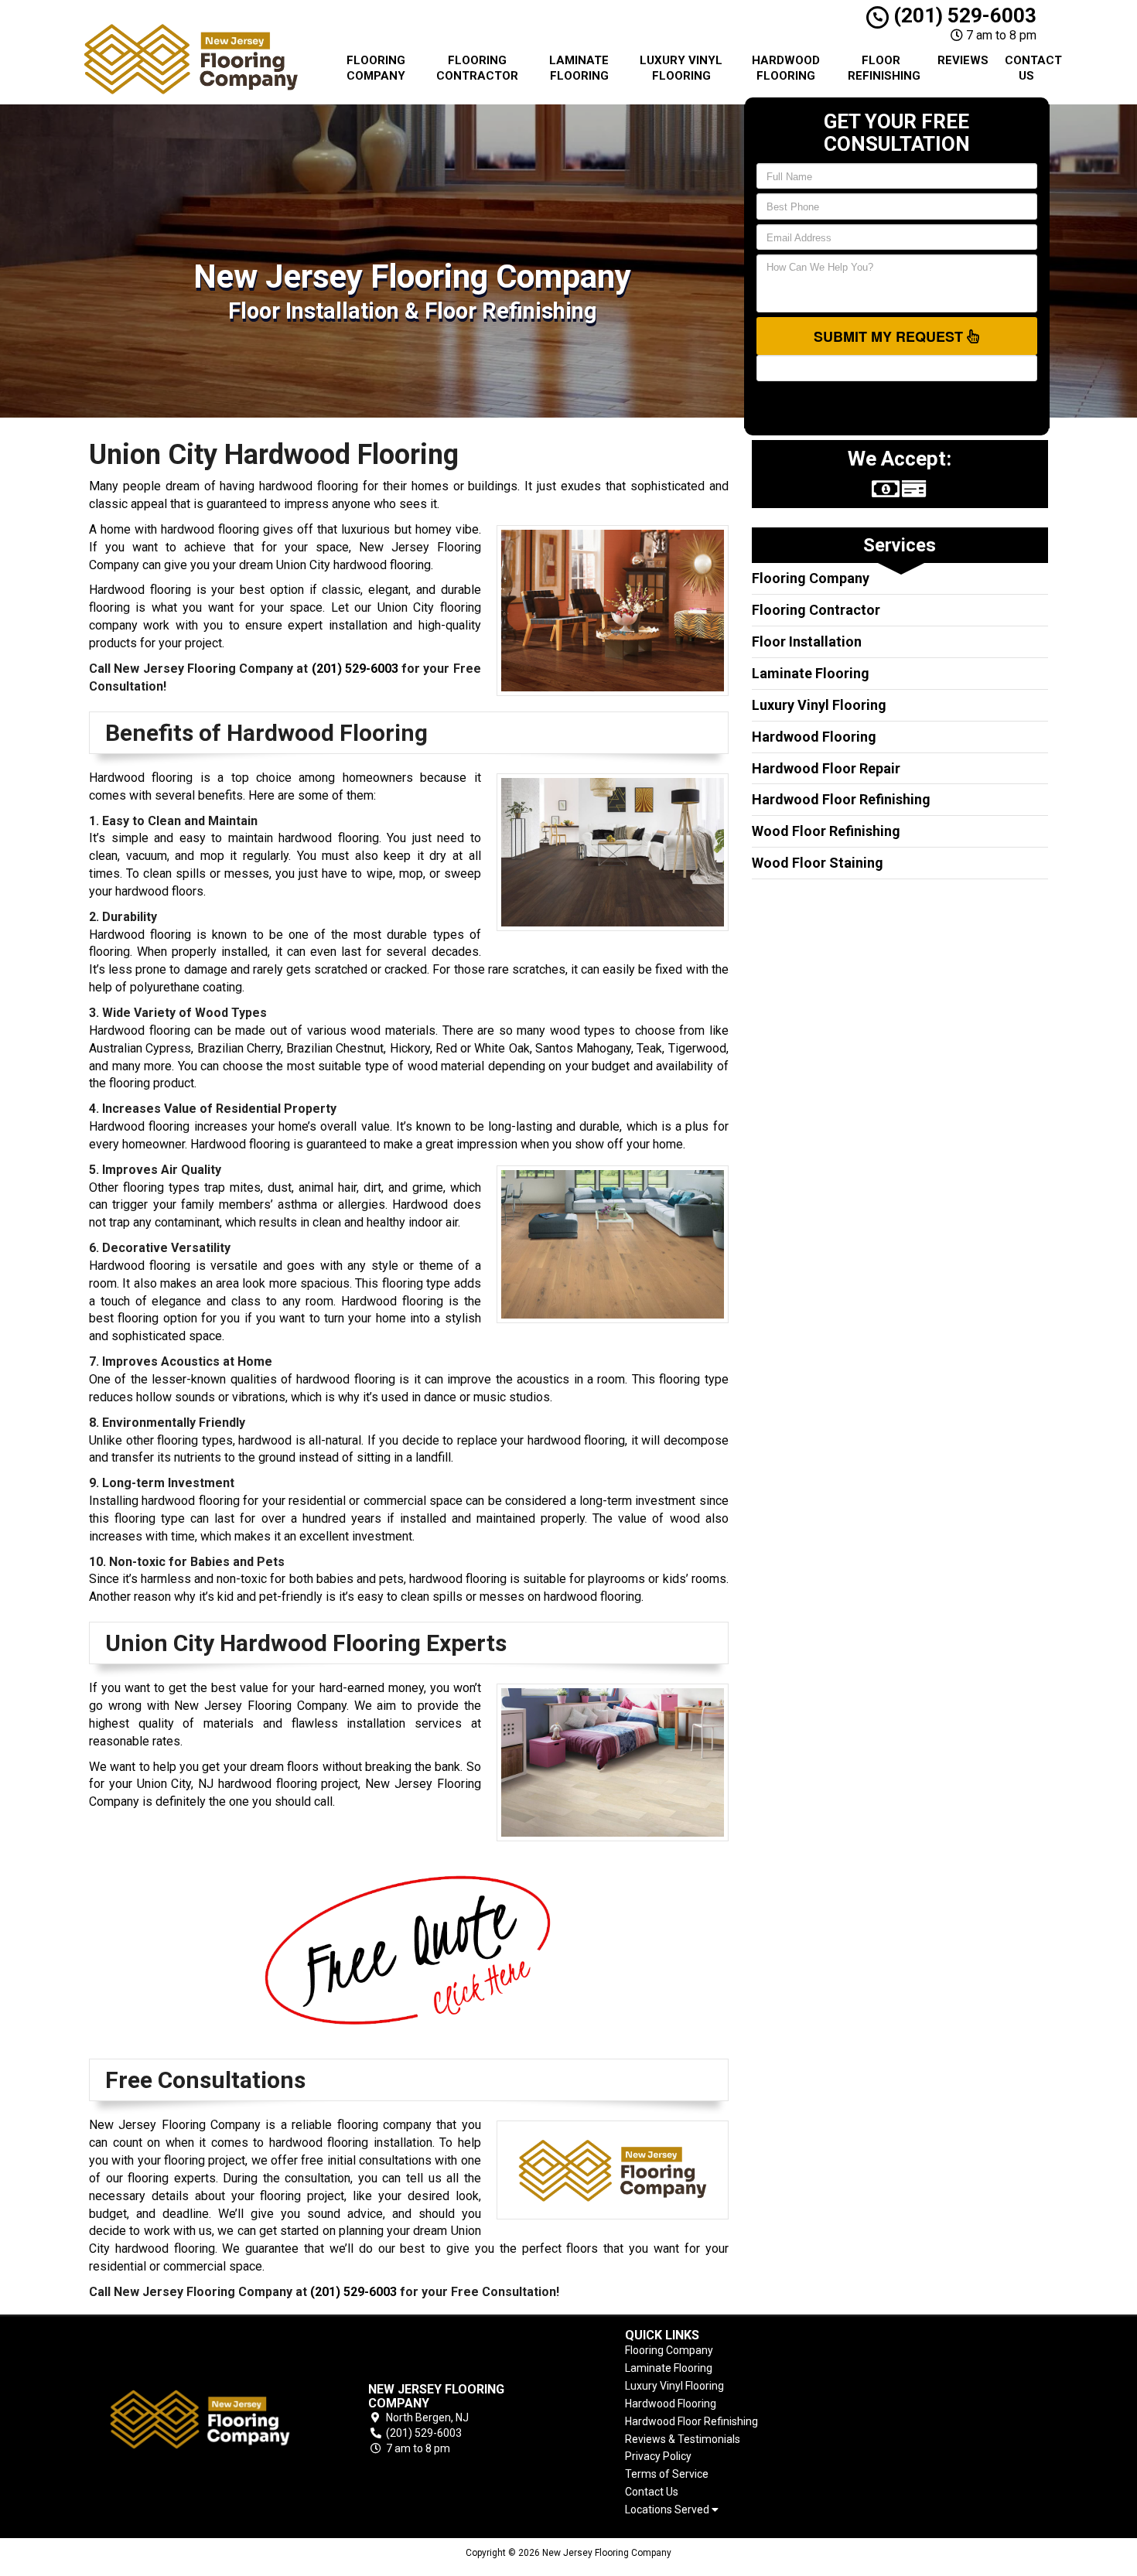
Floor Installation (807, 641)
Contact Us (1032, 68)
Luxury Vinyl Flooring (681, 68)
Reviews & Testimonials (683, 2439)
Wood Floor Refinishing (826, 831)
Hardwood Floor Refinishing (841, 799)
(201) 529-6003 (963, 15)
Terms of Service (667, 2474)
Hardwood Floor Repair (826, 768)
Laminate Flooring (579, 68)
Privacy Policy (658, 2456)
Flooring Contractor (477, 68)
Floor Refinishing (884, 68)
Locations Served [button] (668, 2510)
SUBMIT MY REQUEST (890, 336)
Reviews (963, 60)
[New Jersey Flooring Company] (200, 2419)
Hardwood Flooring (786, 68)
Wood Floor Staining (818, 863)
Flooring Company (376, 68)
